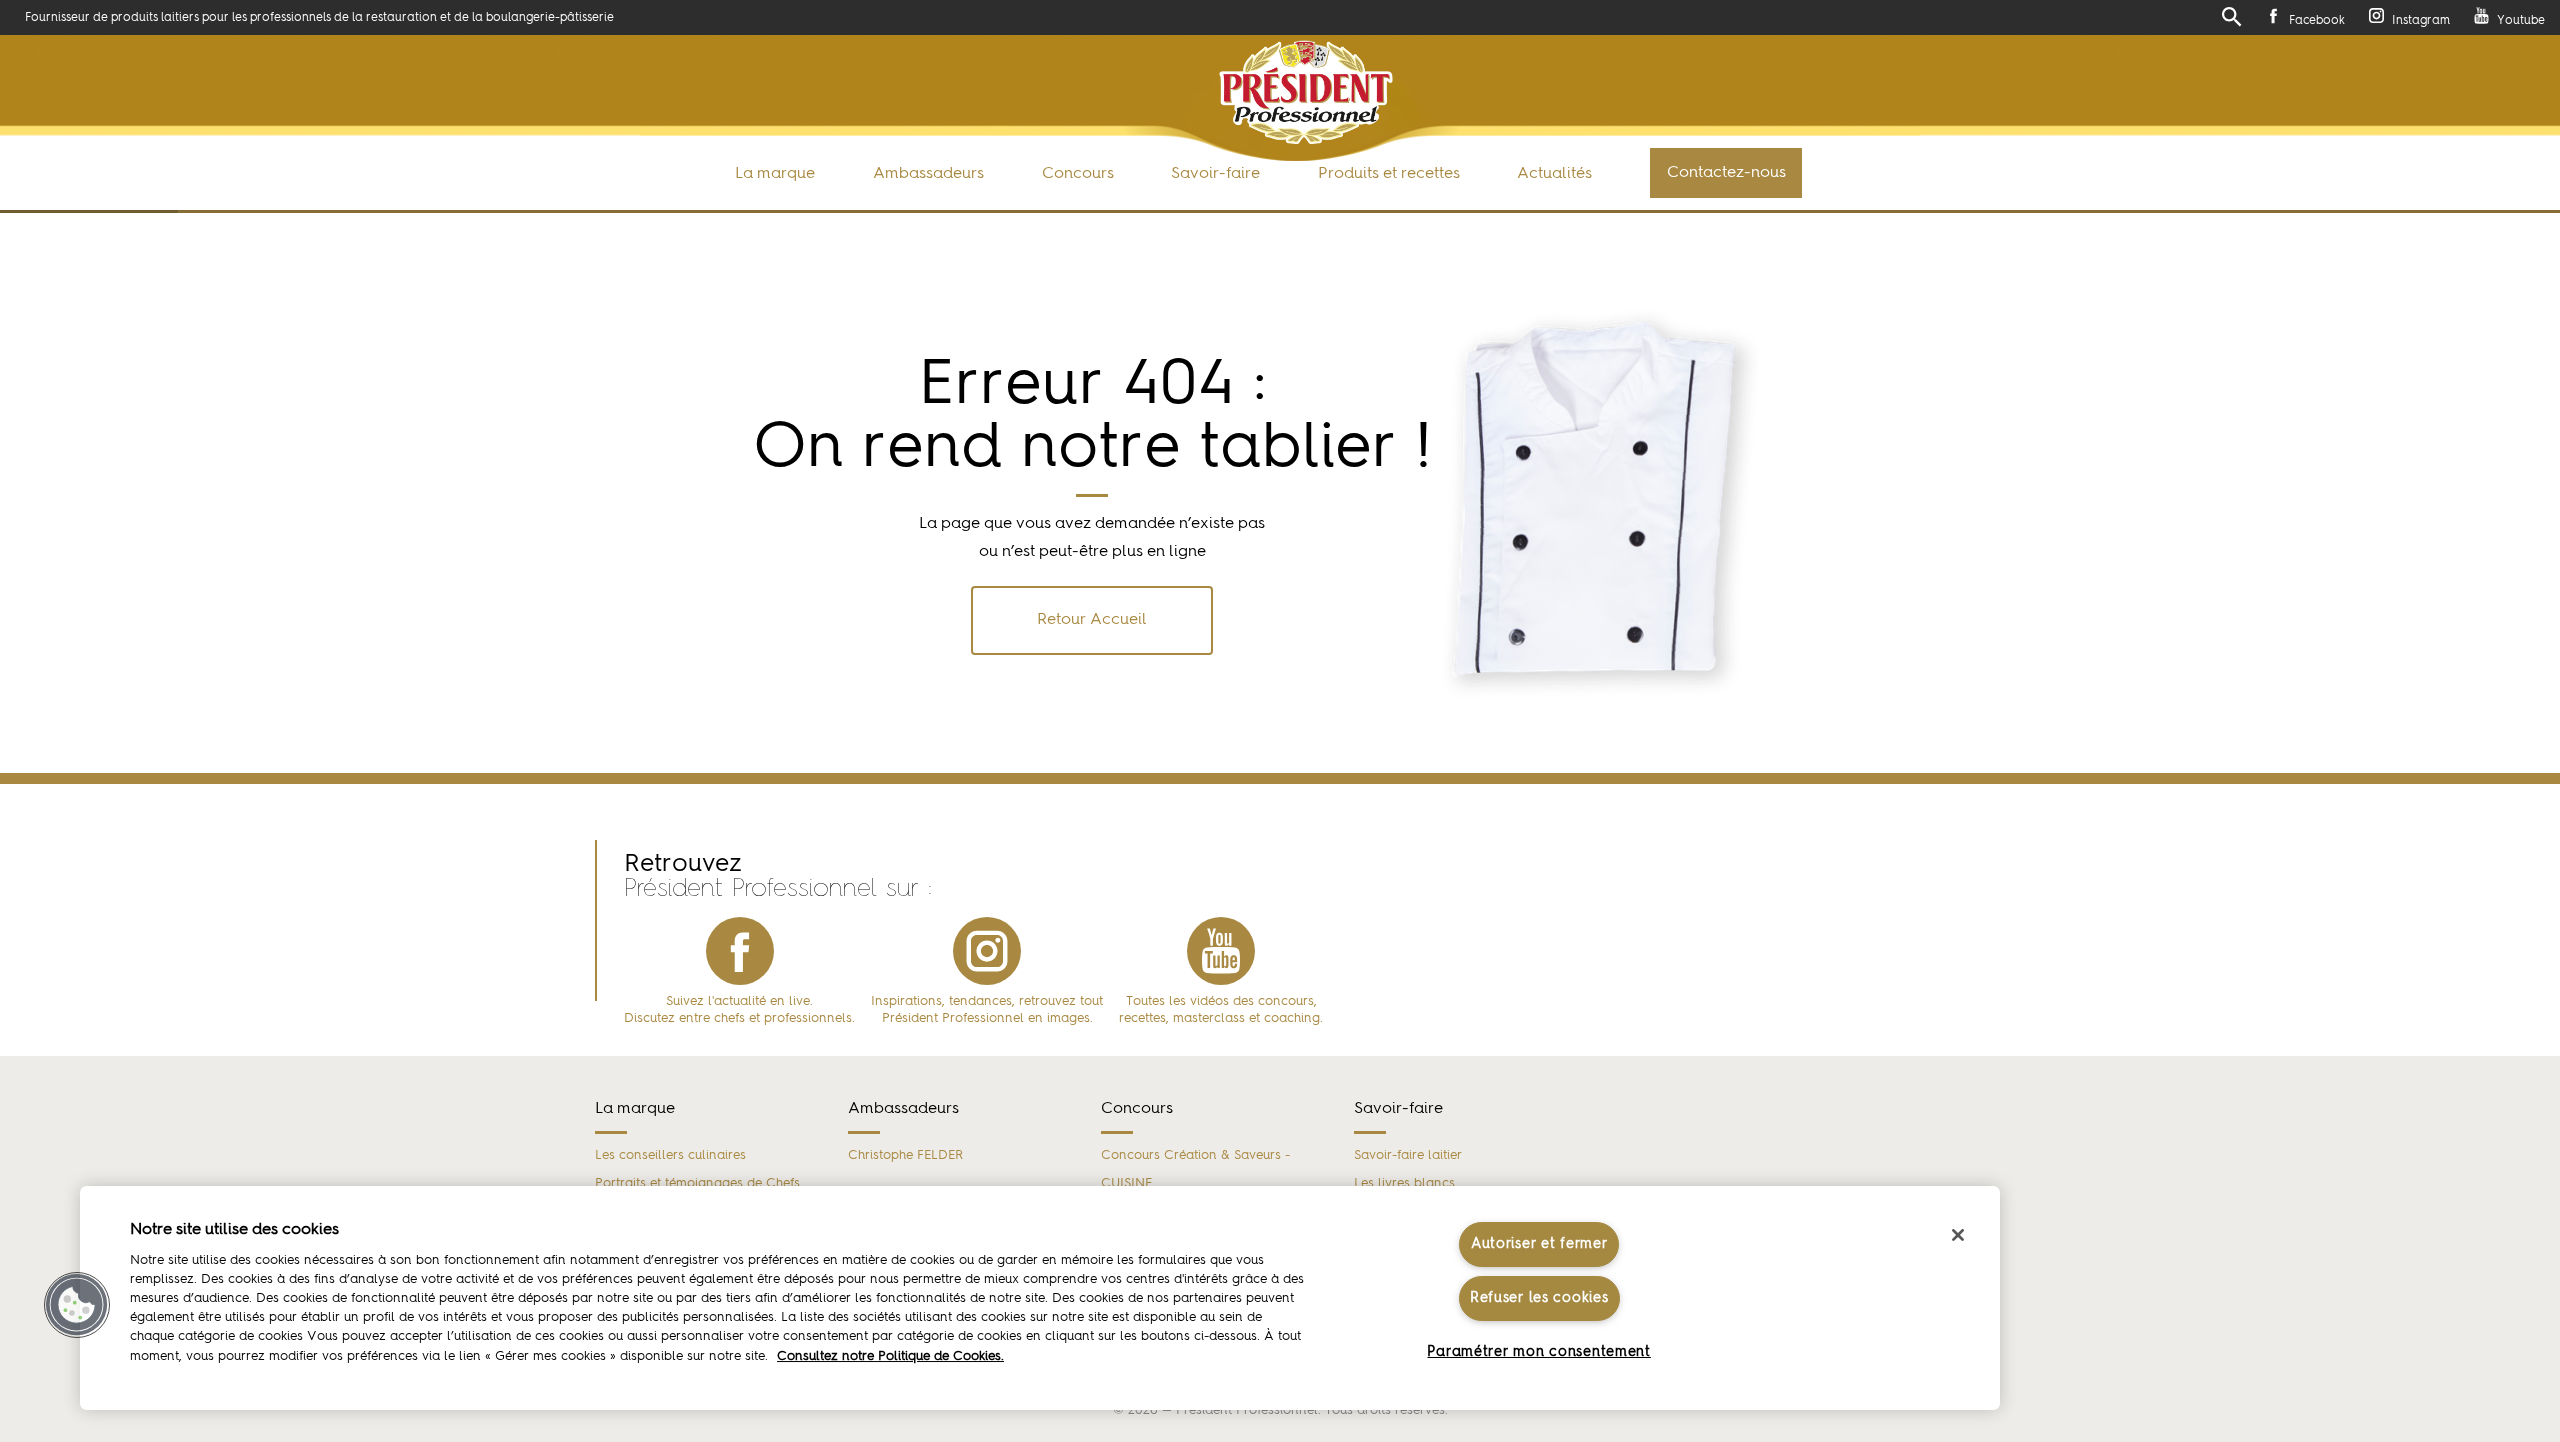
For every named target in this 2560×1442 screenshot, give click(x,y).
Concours (1078, 174)
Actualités (1554, 174)
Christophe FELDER (905, 1155)
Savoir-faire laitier (1408, 1155)
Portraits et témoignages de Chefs (697, 1183)
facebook (740, 951)
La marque (775, 174)
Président (1305, 92)
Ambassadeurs (928, 174)
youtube (1221, 951)
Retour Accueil (1092, 620)
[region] (1040, 1298)
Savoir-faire (1215, 174)
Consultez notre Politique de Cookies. (890, 1356)
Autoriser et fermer (1539, 1244)
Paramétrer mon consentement (1538, 1352)
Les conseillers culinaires (670, 1155)
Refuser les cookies (1539, 1298)
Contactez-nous (1726, 173)
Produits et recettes (1389, 174)
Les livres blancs (1404, 1183)
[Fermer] (1958, 1235)
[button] (77, 1305)
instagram (987, 951)
